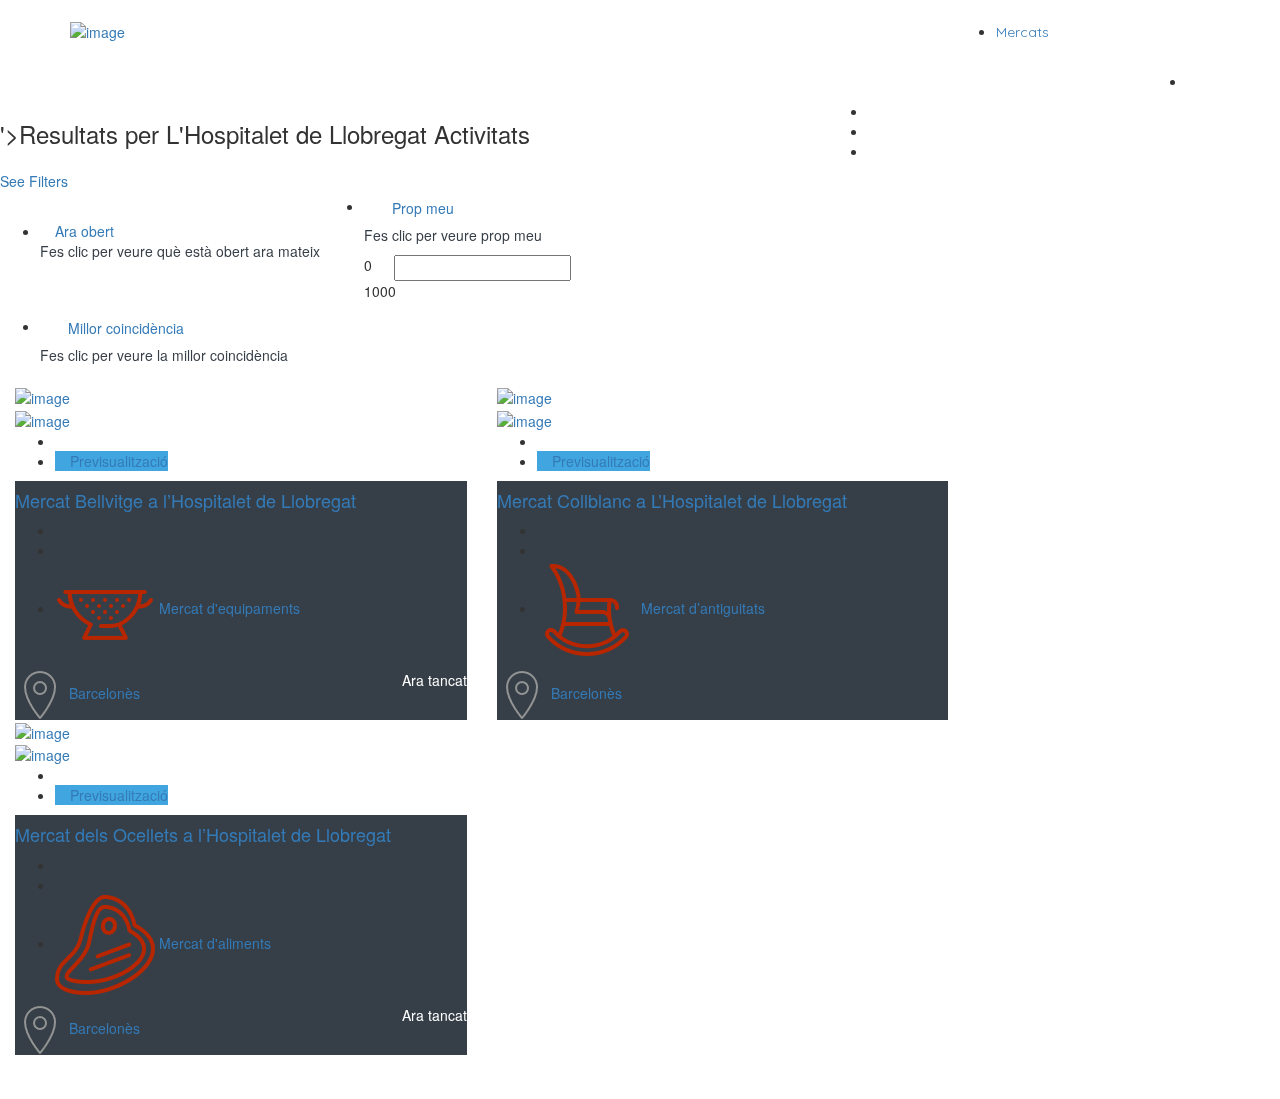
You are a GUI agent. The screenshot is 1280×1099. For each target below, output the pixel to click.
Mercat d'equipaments (229, 608)
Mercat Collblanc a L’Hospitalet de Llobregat (672, 500)
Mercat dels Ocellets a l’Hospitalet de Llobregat (203, 834)
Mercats (1022, 32)
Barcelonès (104, 693)
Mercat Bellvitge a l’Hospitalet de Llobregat (185, 500)
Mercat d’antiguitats (703, 608)
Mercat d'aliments (215, 943)
